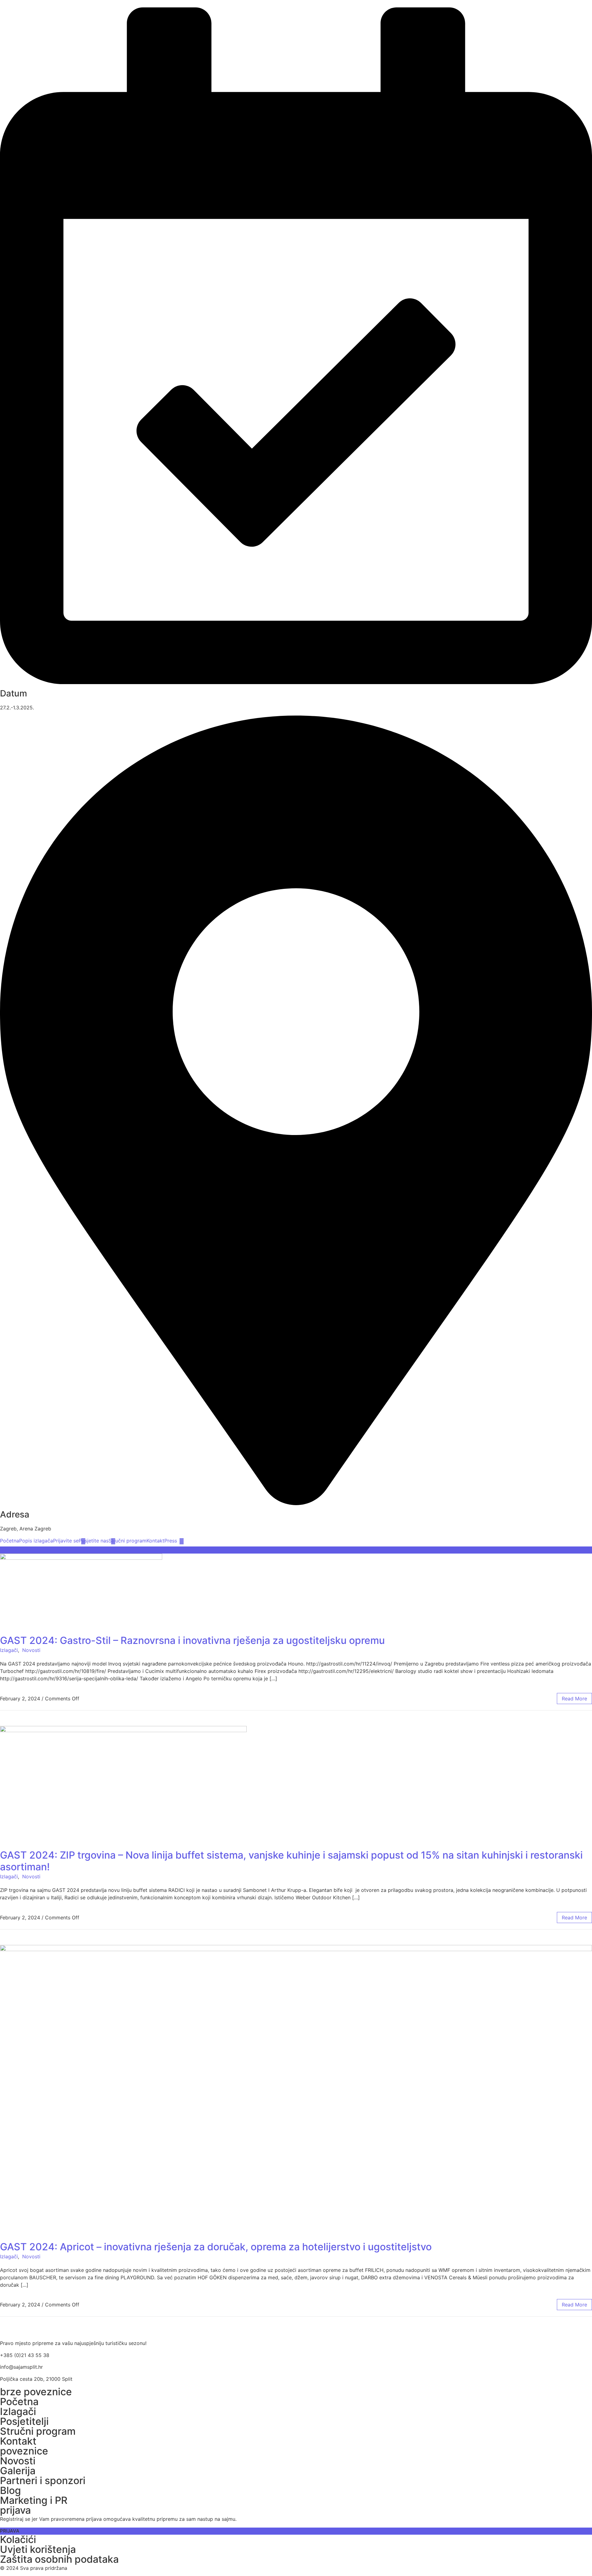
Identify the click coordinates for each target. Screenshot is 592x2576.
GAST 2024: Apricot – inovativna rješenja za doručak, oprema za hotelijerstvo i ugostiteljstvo (216, 2247)
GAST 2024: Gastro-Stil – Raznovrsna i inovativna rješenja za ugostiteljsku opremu (192, 1640)
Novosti (31, 1650)
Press (171, 1541)
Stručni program (127, 1541)
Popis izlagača (36, 1541)
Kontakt (155, 1541)
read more (574, 1699)
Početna (10, 1541)
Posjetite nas (94, 1541)
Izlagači (9, 1650)
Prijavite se (66, 1541)
